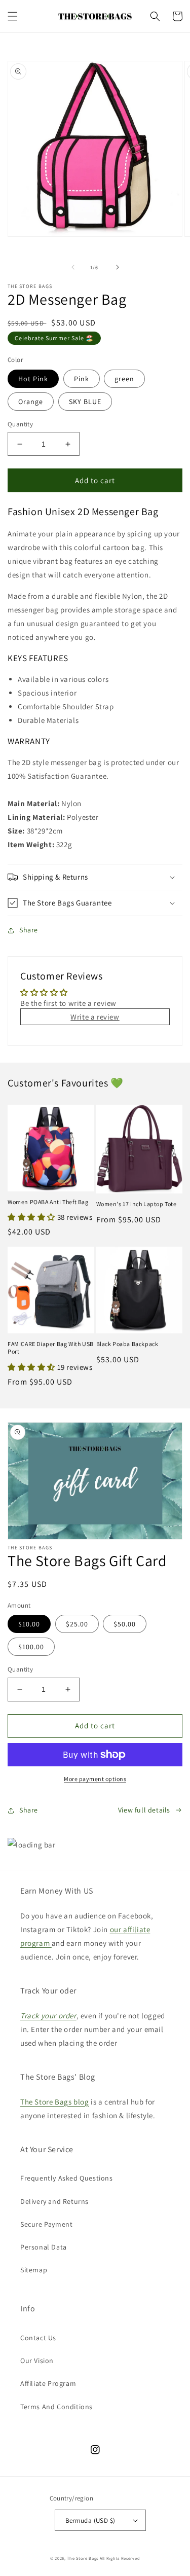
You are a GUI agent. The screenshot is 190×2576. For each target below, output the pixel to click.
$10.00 (29, 1624)
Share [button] (29, 930)
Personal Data (44, 2247)
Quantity (20, 424)
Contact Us (38, 2338)
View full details (144, 1810)
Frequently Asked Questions (67, 2178)
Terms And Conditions (56, 2407)
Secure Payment (46, 2224)
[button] (13, 16)
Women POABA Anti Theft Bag (48, 1202)
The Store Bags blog (54, 2102)
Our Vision (37, 2361)
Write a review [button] (95, 1017)
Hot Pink (33, 379)
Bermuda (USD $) (90, 2520)
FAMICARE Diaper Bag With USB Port (51, 1348)
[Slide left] (73, 267)
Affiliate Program (48, 2383)
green (124, 379)
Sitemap (34, 2270)
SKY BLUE (85, 402)
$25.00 (77, 1624)
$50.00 (125, 1624)
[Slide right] (118, 267)
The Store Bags (83, 2558)
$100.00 (31, 1647)
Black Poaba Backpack (127, 1344)
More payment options (95, 1779)
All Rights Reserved (120, 2558)
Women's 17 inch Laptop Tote (137, 1204)
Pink (82, 379)
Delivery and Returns (54, 2201)
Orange (31, 402)
